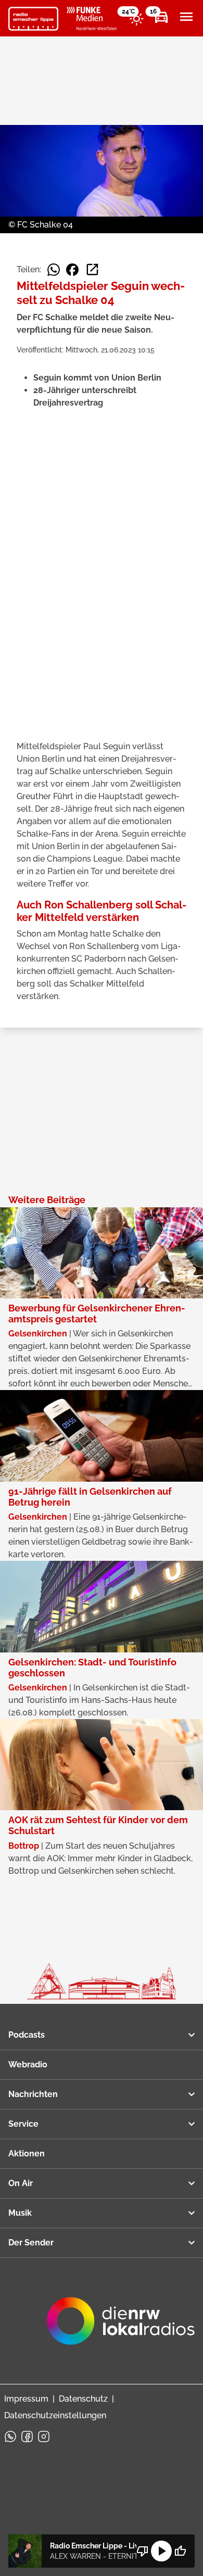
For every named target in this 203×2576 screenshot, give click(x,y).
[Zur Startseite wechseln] (33, 19)
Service (23, 2124)
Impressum (26, 2399)
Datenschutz (83, 2399)
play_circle (161, 2551)
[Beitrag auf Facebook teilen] (72, 270)
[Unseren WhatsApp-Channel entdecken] (10, 2436)
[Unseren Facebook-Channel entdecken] (27, 2436)
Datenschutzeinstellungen (55, 2415)
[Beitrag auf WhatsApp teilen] (54, 270)
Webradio (28, 2064)
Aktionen (27, 2154)
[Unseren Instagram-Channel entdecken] (44, 2436)
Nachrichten (33, 2094)
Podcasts (27, 2035)
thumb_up (180, 2551)
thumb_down (143, 2551)
